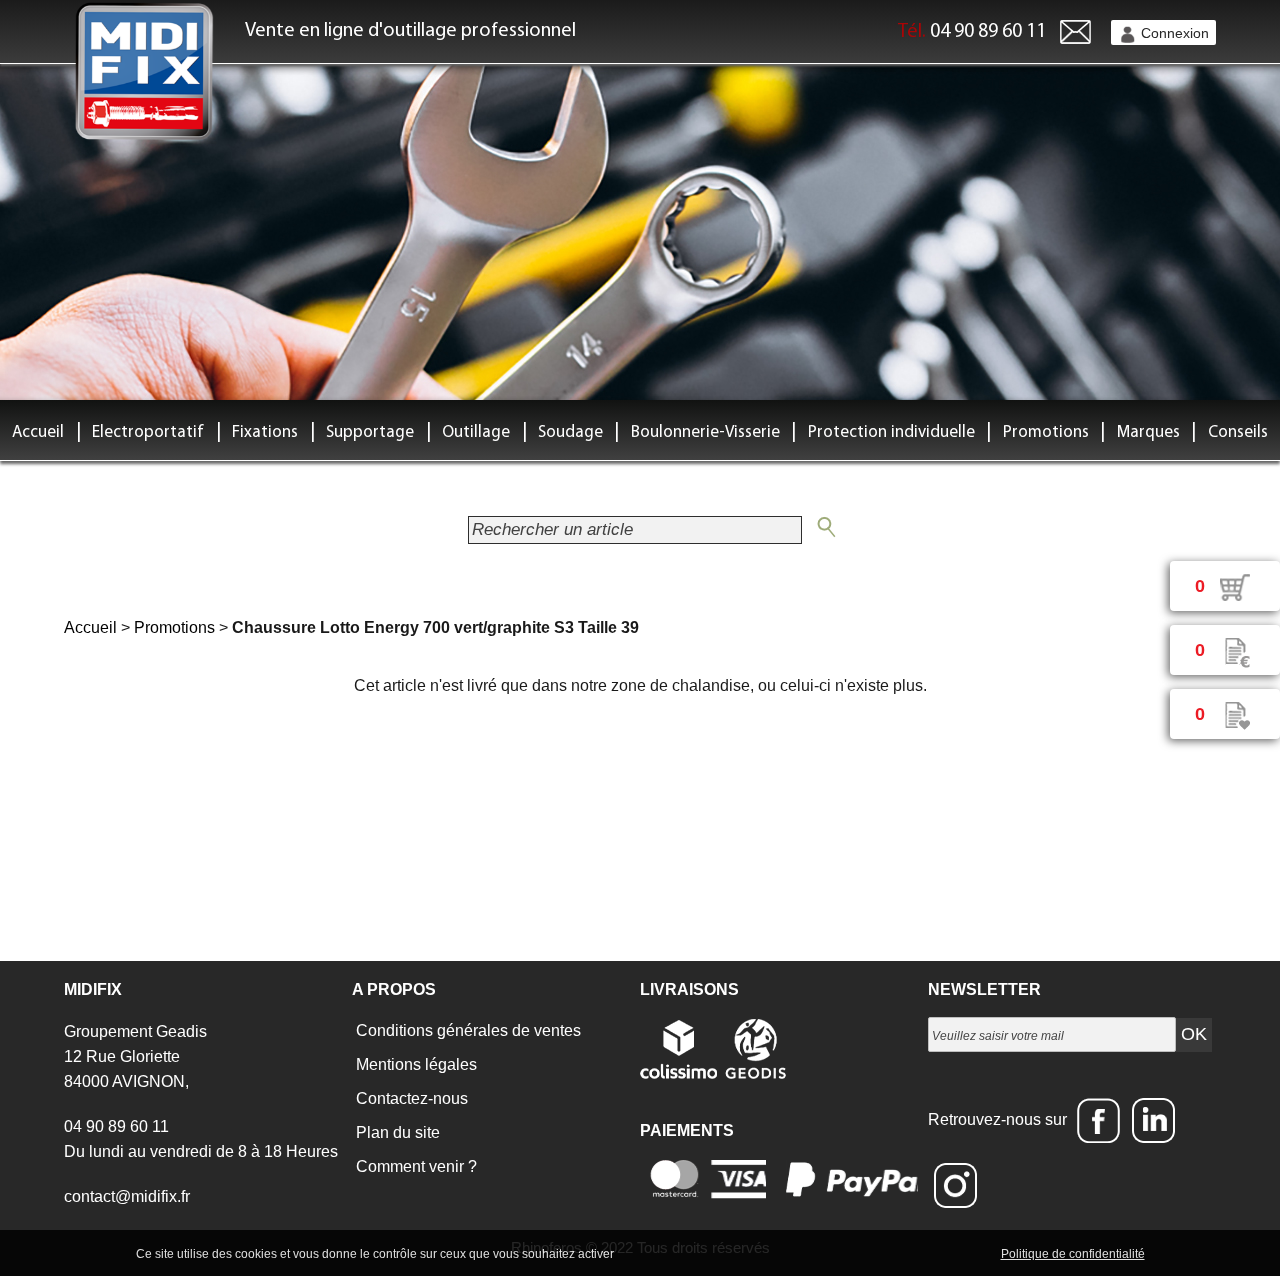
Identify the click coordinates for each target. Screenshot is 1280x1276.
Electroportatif (148, 432)
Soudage (570, 432)
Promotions (1046, 432)
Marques (1148, 432)
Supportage (370, 432)
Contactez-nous (410, 1098)
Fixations (265, 432)
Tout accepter (660, 1253)
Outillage (476, 432)
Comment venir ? (414, 1166)
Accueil (38, 432)
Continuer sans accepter (780, 1253)
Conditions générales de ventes (466, 1030)
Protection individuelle (891, 432)
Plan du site (396, 1132)
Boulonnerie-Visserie (705, 432)
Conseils (1238, 432)
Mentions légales (414, 1064)
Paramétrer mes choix (928, 1253)
